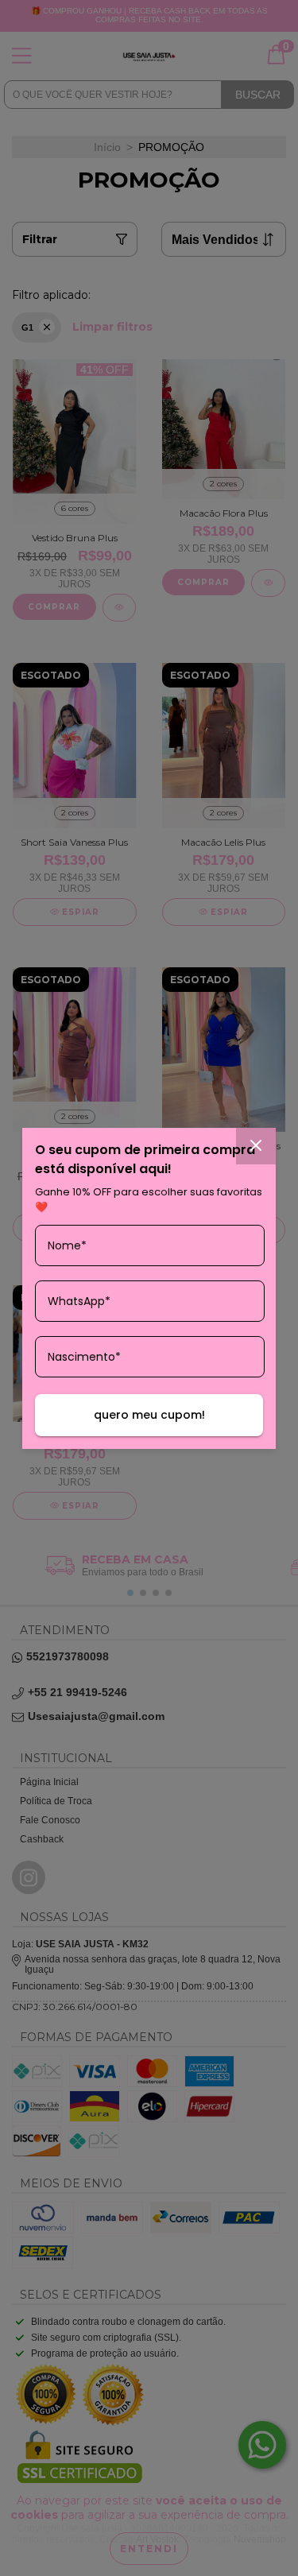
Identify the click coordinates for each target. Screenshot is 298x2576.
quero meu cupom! (149, 1415)
